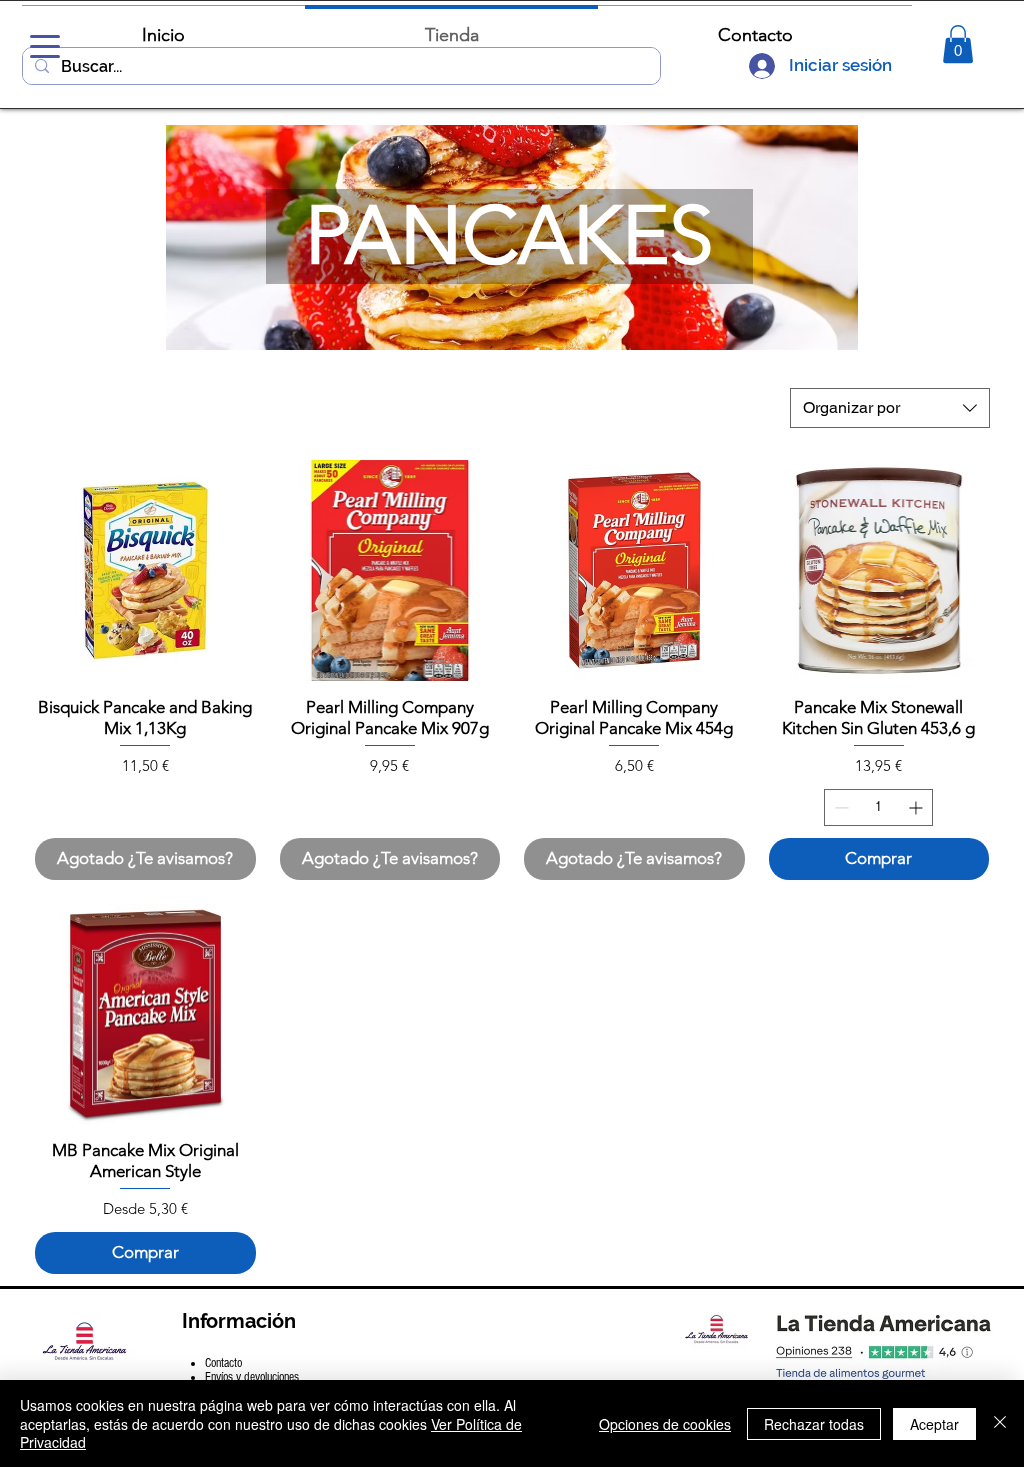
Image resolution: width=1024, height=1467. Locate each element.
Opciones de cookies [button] (665, 1424)
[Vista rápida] (145, 570)
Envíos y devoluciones (252, 1377)
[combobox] (890, 408)
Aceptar (934, 1424)
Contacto (223, 1363)
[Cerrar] (1000, 1423)
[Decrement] (839, 807)
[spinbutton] (878, 807)
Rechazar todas (814, 1424)
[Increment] (917, 807)
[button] (958, 44)
